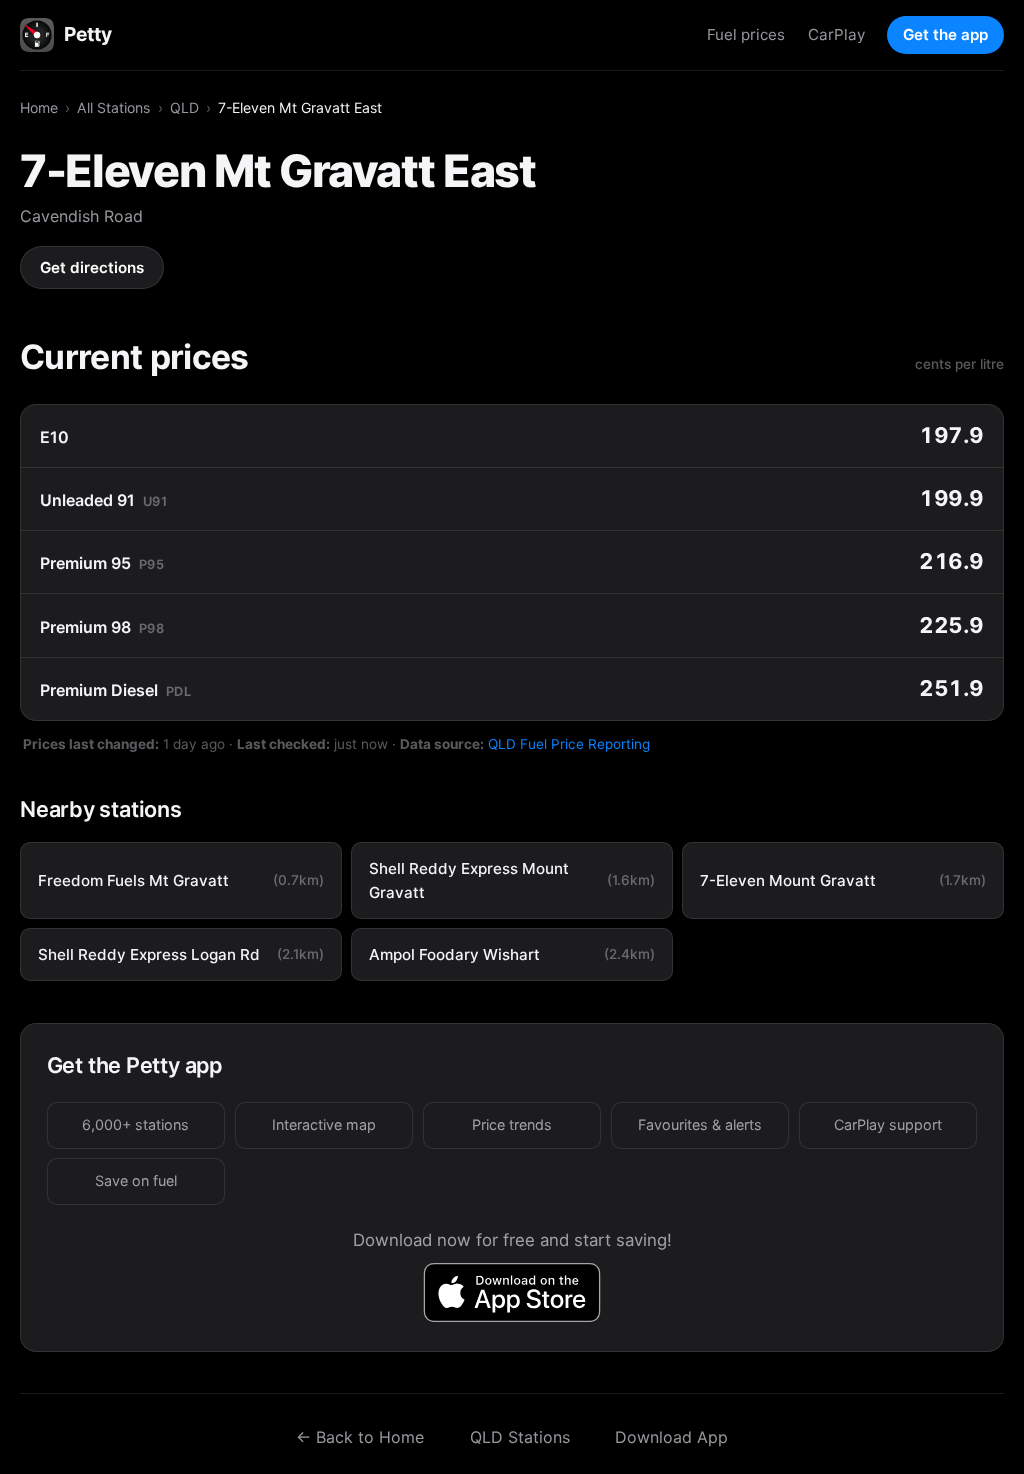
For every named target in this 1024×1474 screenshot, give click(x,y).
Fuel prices (746, 34)
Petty (87, 34)
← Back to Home (360, 1437)
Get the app (945, 34)
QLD (184, 107)
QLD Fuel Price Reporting (569, 744)
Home (39, 107)
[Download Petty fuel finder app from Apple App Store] (512, 1292)
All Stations (113, 107)
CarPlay (836, 34)
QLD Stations (520, 1437)
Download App (671, 1437)
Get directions (92, 267)
